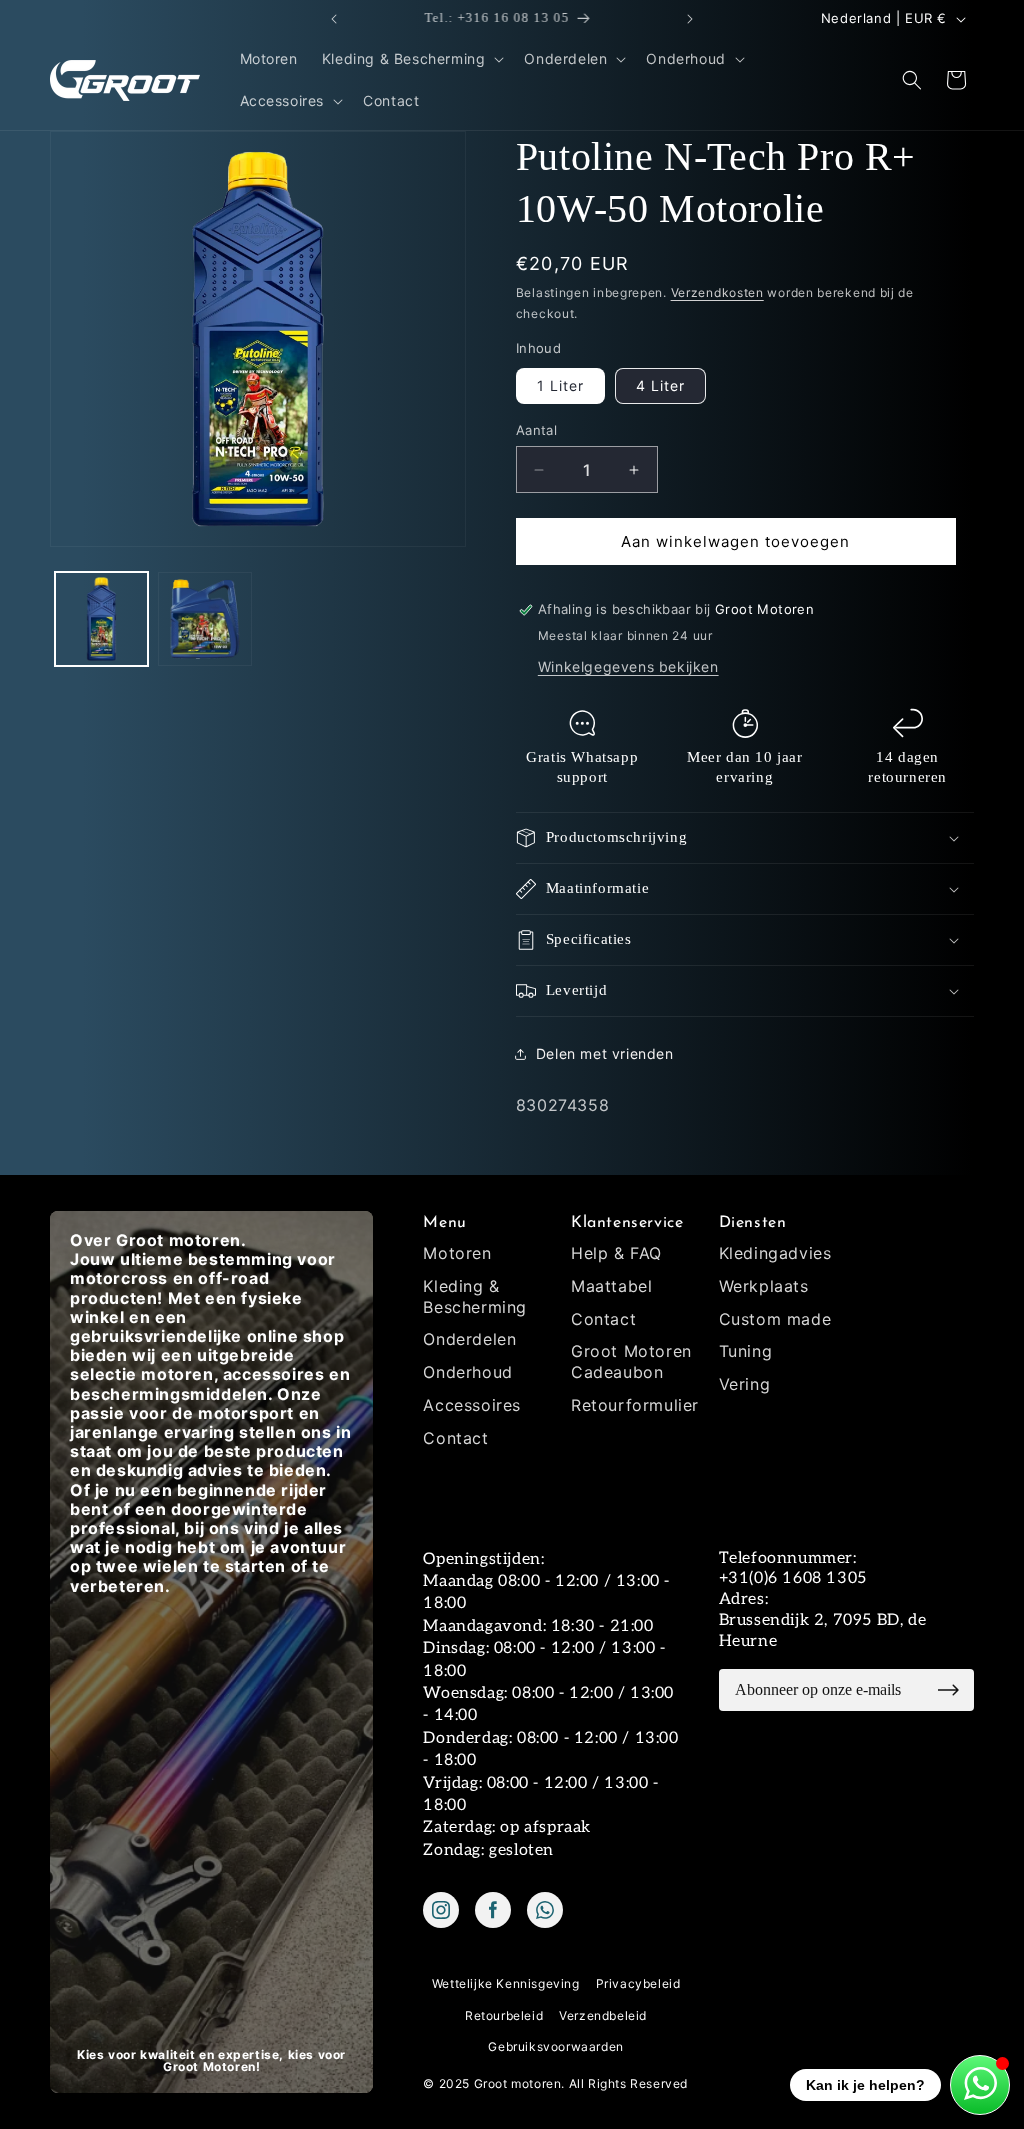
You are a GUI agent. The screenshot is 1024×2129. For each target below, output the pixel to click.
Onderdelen (469, 1339)
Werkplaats (764, 1286)
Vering (745, 1384)
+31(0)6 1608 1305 (793, 1578)
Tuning (746, 1351)
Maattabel (611, 1286)
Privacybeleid (638, 1983)
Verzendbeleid (603, 2015)
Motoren (457, 1253)
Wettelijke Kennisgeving (506, 1983)
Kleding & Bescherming (475, 1296)
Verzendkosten (717, 292)
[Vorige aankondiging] (334, 19)
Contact (455, 1438)
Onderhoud (467, 1372)
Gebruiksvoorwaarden (555, 2046)
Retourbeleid (504, 2015)
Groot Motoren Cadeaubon (631, 1361)
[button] (411, 59)
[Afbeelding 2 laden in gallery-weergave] (204, 618)
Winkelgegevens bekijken (628, 666)
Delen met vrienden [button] (605, 1053)
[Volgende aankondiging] (690, 19)
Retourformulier (635, 1405)
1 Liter (560, 385)
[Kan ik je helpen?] (980, 2085)
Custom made (775, 1319)
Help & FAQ (616, 1253)
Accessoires (472, 1405)
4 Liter (660, 385)
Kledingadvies (775, 1253)
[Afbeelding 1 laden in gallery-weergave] (101, 618)
